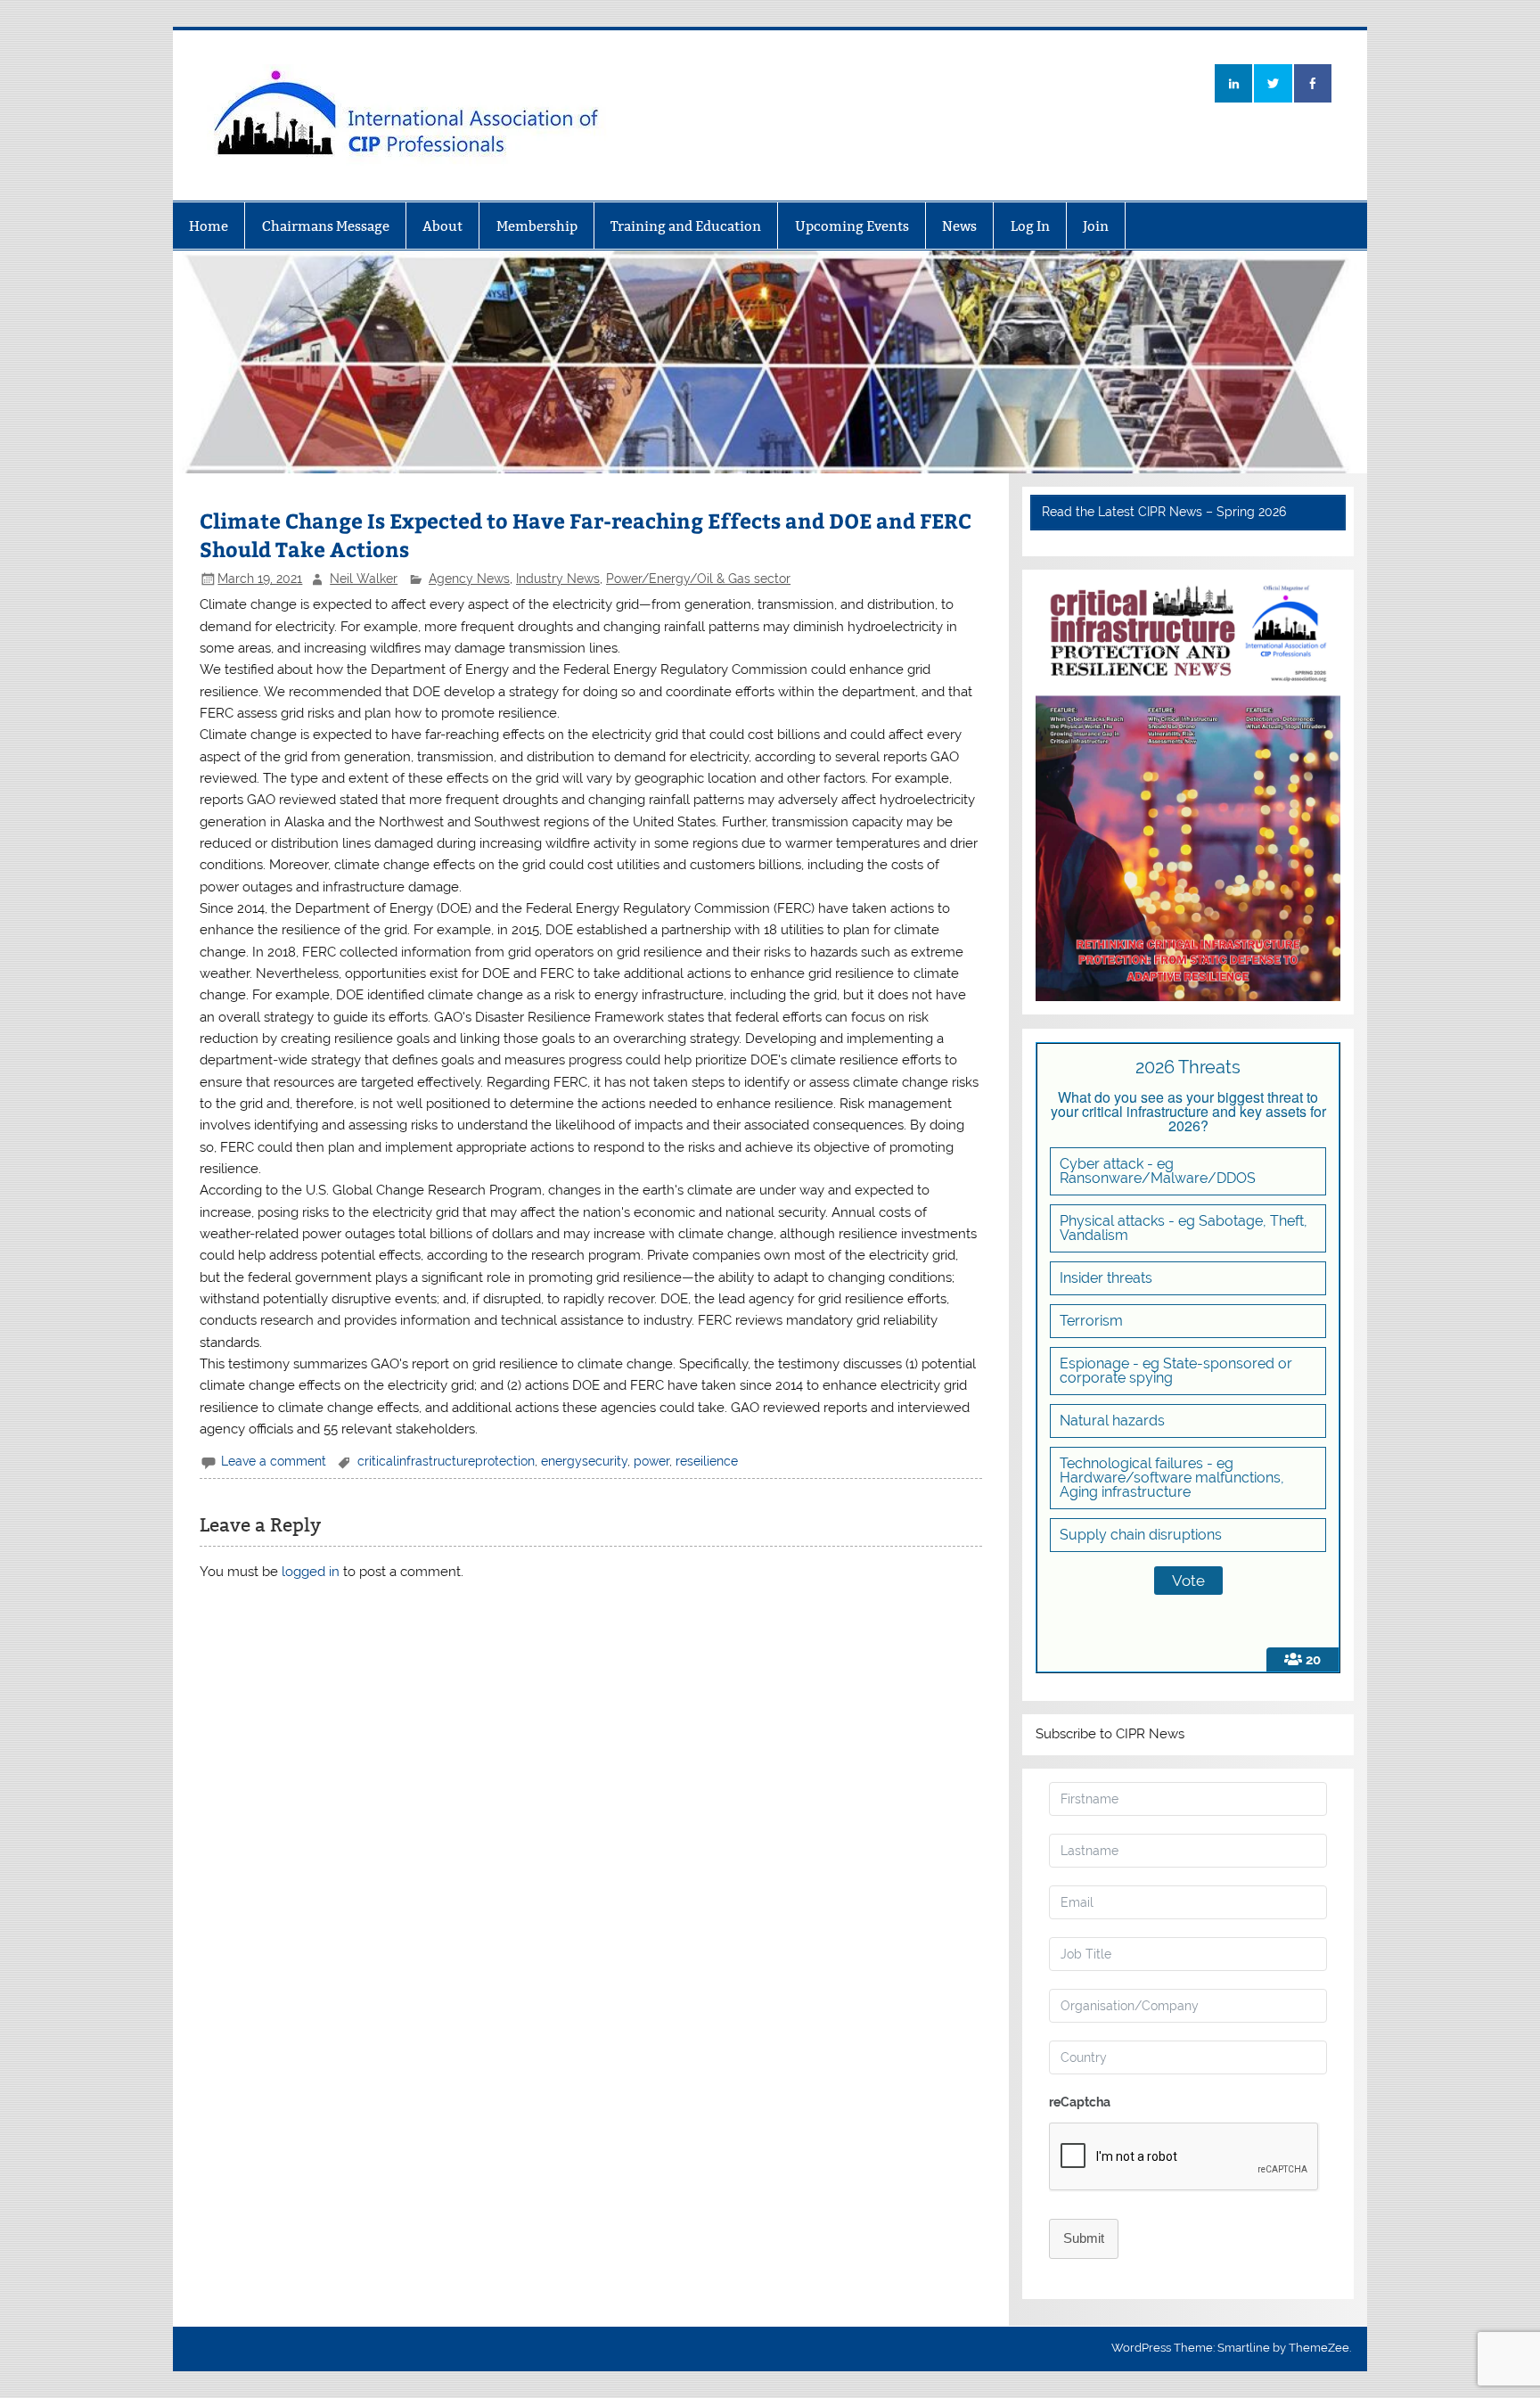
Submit (1084, 2238)
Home (209, 226)
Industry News (558, 579)
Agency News (469, 579)
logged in (311, 1572)
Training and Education (686, 226)
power (651, 1461)
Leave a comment (274, 1461)
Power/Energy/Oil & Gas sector (698, 579)
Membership (537, 226)
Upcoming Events (852, 226)
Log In (1030, 226)
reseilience (707, 1461)
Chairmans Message (326, 226)
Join (1096, 226)
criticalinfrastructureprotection (446, 1461)
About (442, 226)
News (959, 226)
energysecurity (584, 1461)
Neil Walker (364, 579)
